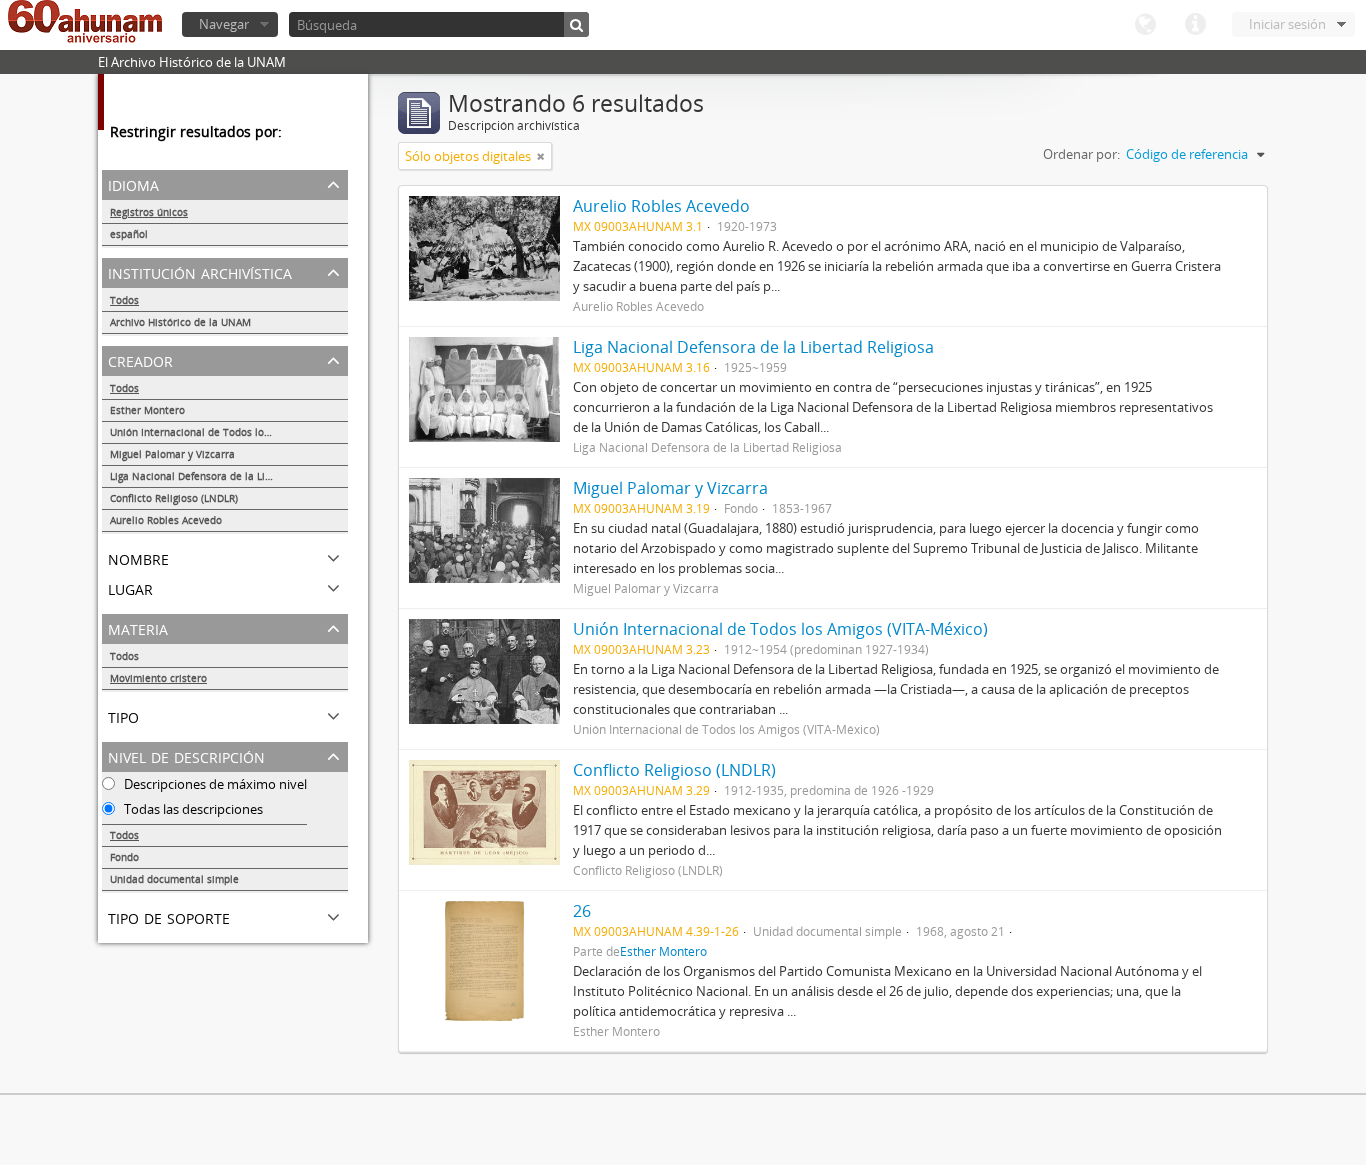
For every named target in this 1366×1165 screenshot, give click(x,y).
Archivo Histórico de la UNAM (180, 322)
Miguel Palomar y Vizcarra (172, 454)
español (129, 234)
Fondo (124, 857)
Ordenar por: (1081, 154)
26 (582, 911)
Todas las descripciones (192, 809)
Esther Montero (147, 410)
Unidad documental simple (174, 879)
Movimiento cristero (158, 678)
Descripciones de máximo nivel (214, 784)
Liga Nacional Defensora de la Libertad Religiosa (226, 476)
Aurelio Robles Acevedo (166, 520)
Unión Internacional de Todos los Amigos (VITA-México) (229, 432)
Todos (124, 300)
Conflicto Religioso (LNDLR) (174, 498)
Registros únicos (149, 212)
